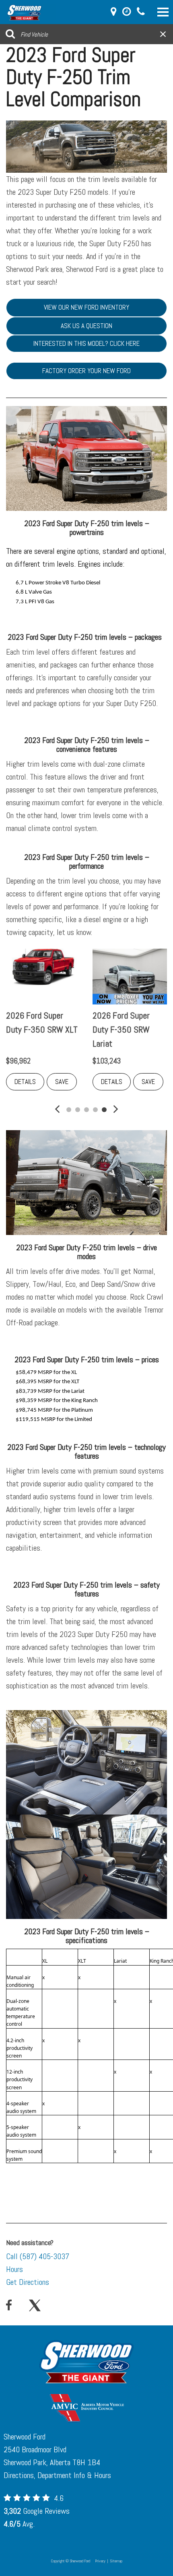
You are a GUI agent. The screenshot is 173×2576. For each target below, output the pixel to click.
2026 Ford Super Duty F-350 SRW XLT (42, 1022)
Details (25, 1082)
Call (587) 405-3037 (38, 2256)
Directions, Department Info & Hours (57, 2475)
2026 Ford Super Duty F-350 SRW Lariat (121, 1029)
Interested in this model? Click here (86, 343)
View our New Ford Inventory (86, 307)
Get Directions (28, 2282)
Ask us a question (86, 326)
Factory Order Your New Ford (86, 371)
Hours (14, 2269)
